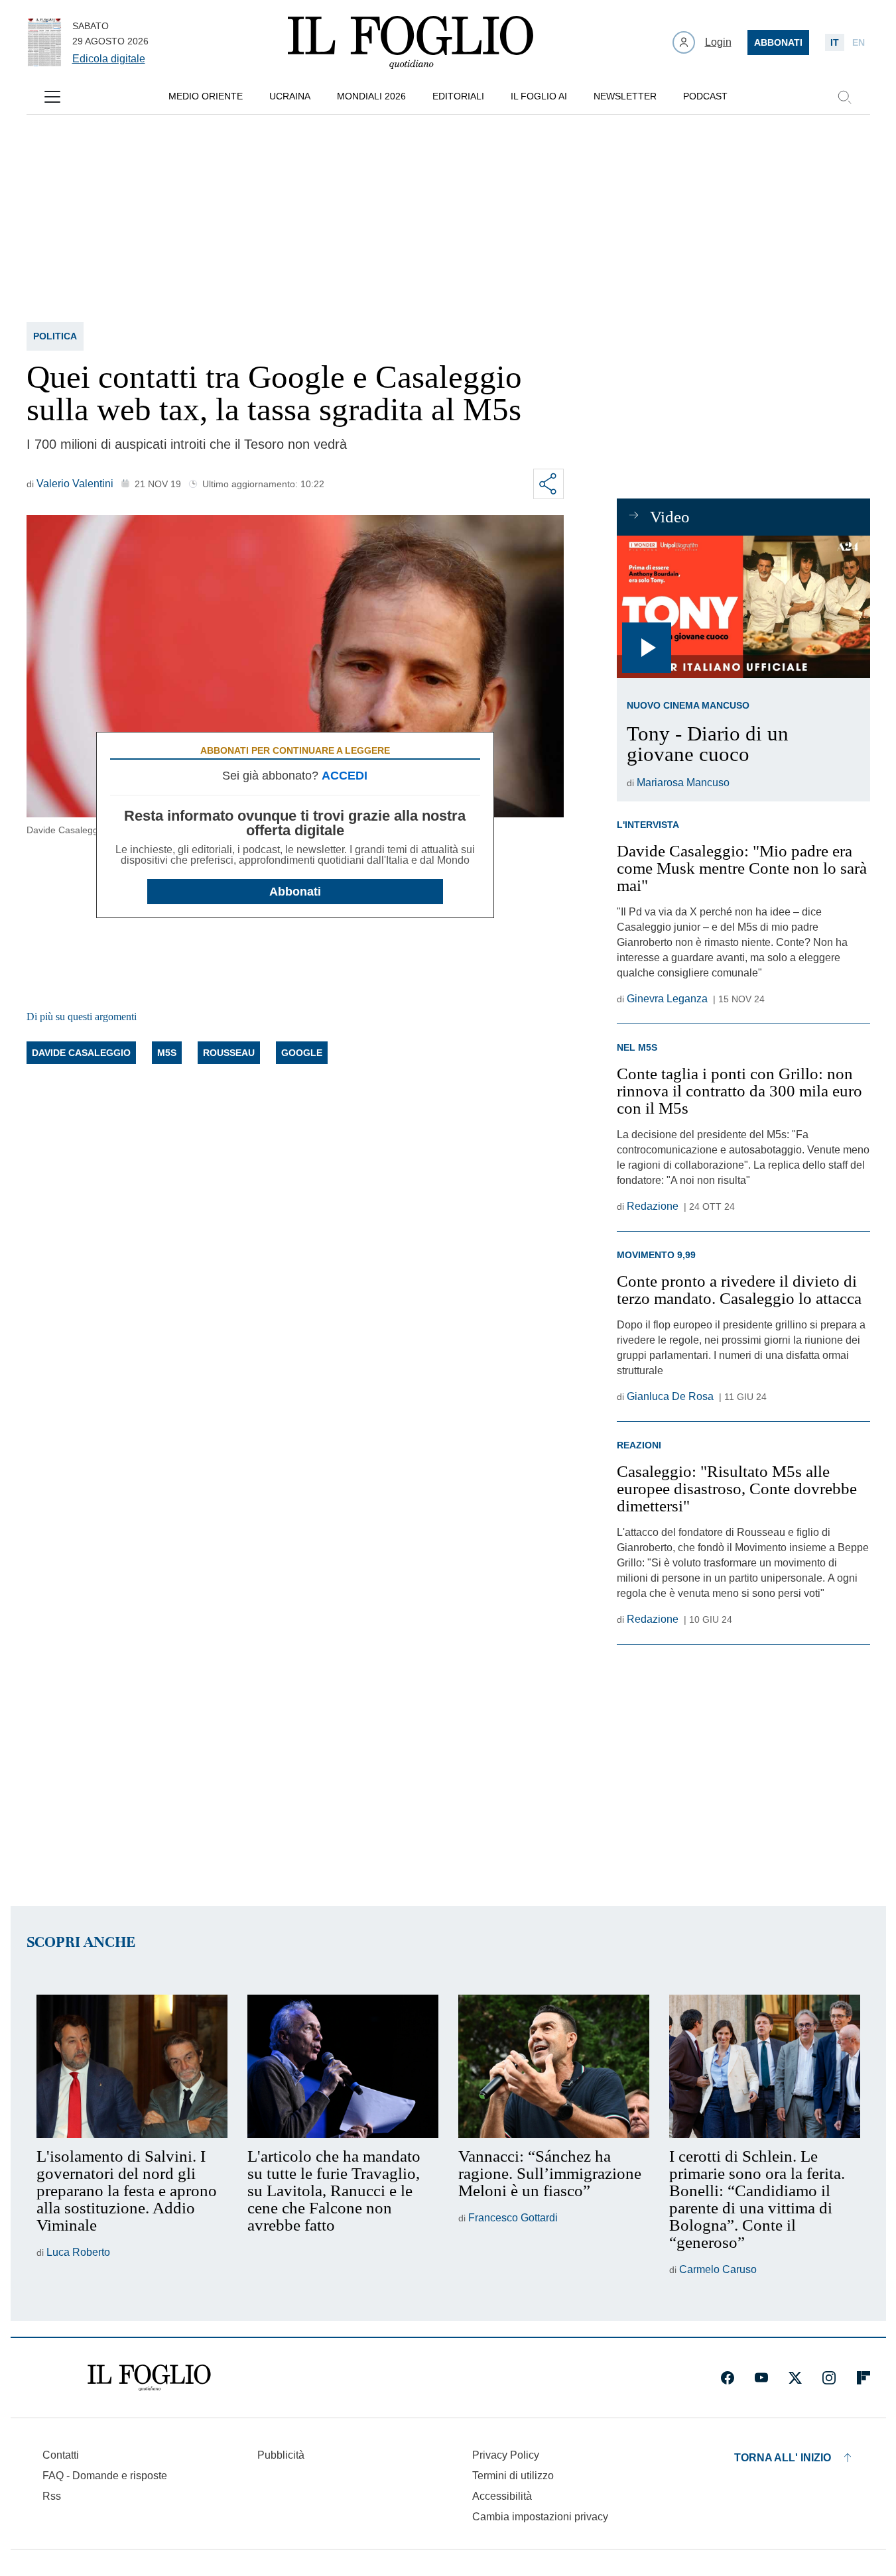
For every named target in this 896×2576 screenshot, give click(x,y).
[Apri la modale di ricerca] (844, 97)
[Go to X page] (795, 2378)
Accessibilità (502, 2496)
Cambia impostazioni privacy (540, 2517)
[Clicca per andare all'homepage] (149, 2378)
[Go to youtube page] (761, 2378)
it (835, 42)
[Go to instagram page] (829, 2378)
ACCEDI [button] (345, 776)
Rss (52, 2496)
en (859, 42)
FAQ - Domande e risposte (105, 2476)
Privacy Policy (506, 2455)
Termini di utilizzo (513, 2476)
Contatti (61, 2455)
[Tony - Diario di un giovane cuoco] (743, 607)
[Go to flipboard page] (864, 2378)
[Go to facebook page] (728, 2378)
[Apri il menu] (52, 97)
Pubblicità (281, 2455)
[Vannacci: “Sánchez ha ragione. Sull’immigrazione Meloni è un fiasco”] (554, 2066)
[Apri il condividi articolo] (548, 484)
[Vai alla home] (411, 42)
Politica (55, 336)
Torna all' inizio (783, 2458)
